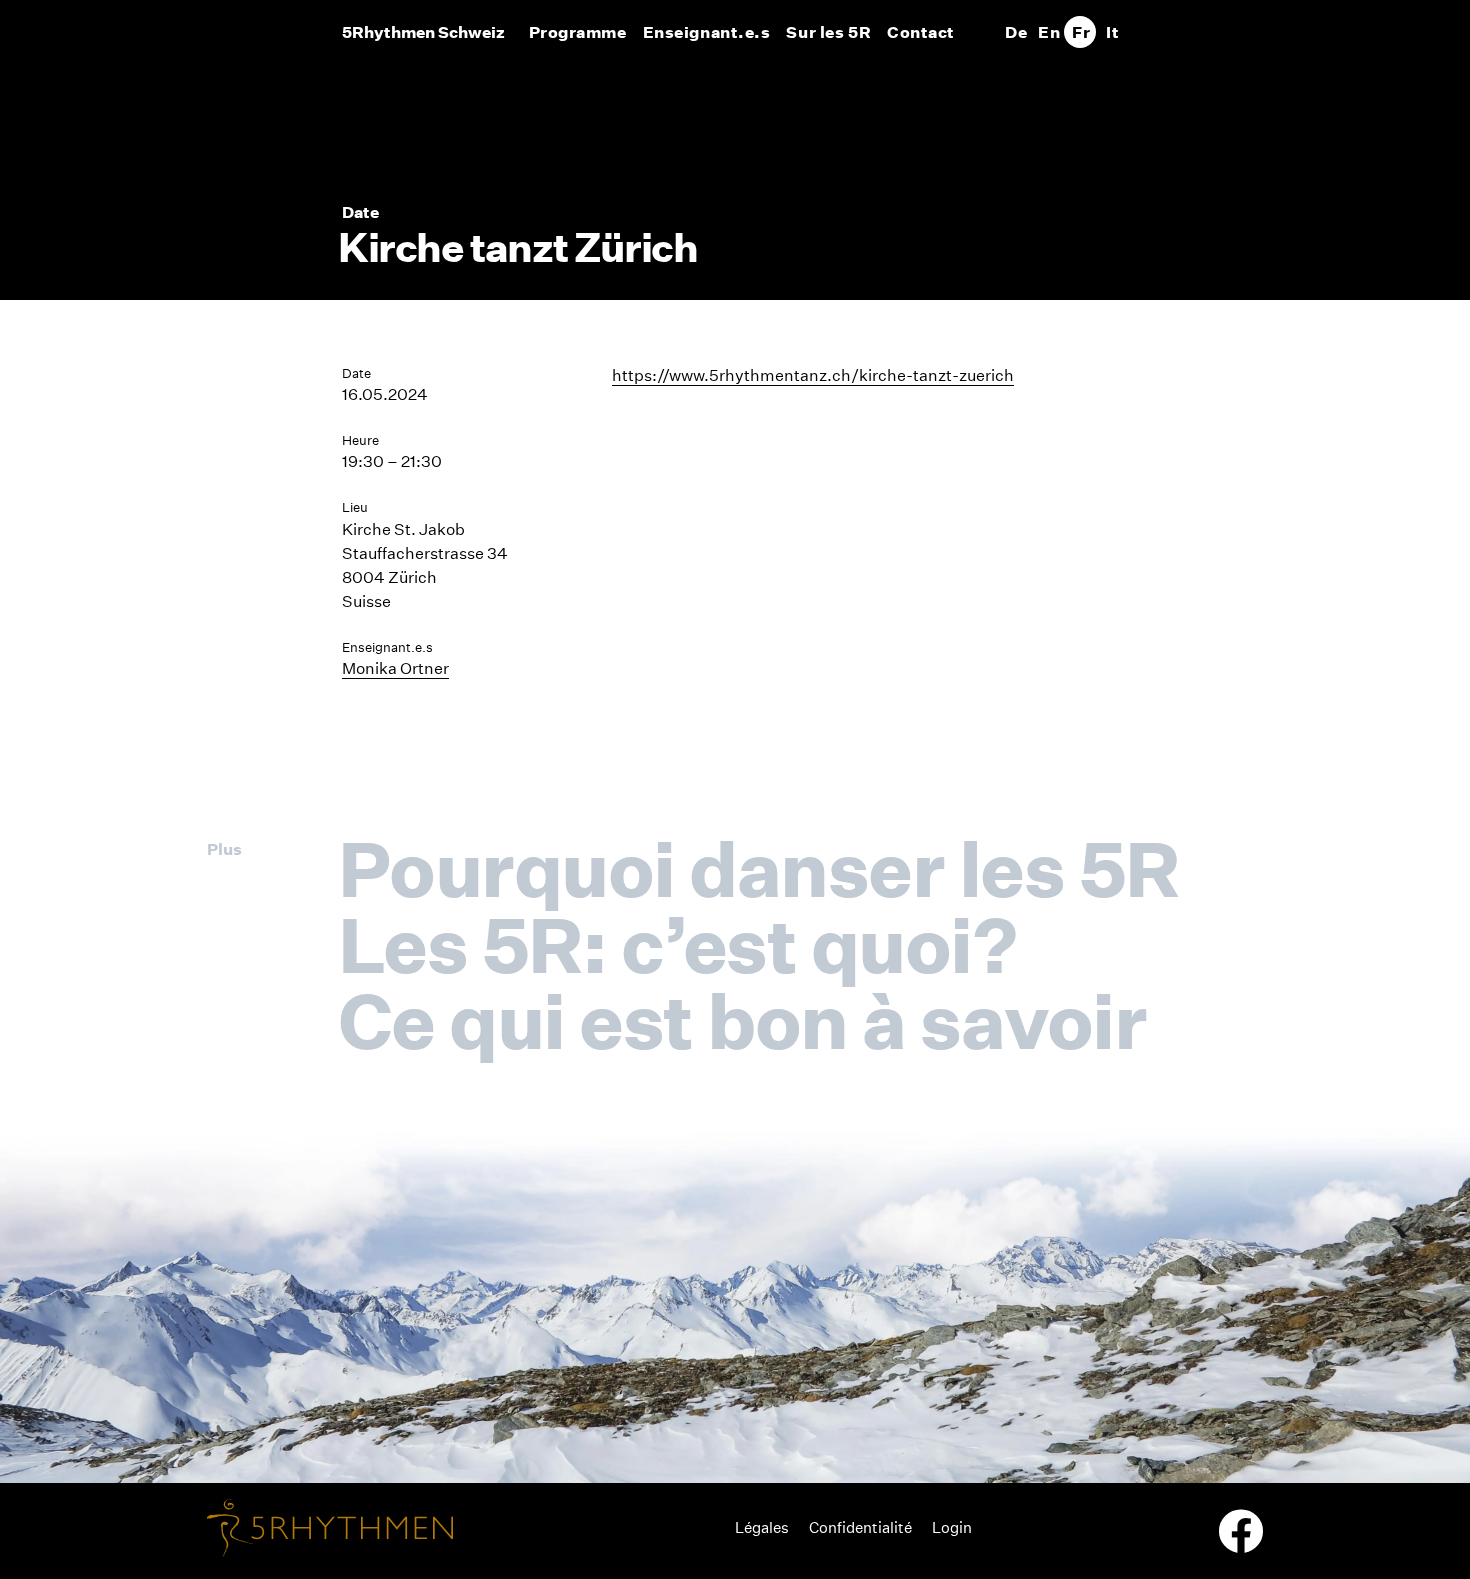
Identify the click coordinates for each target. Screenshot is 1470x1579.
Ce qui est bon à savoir (742, 1021)
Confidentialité (860, 1527)
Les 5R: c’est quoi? (677, 945)
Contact (921, 32)
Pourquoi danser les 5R (758, 869)
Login (952, 1527)
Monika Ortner (395, 668)
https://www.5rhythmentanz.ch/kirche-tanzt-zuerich (813, 375)
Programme (578, 32)
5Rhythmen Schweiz (423, 32)
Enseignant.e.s (707, 32)
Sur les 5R (828, 32)
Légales (762, 1527)
